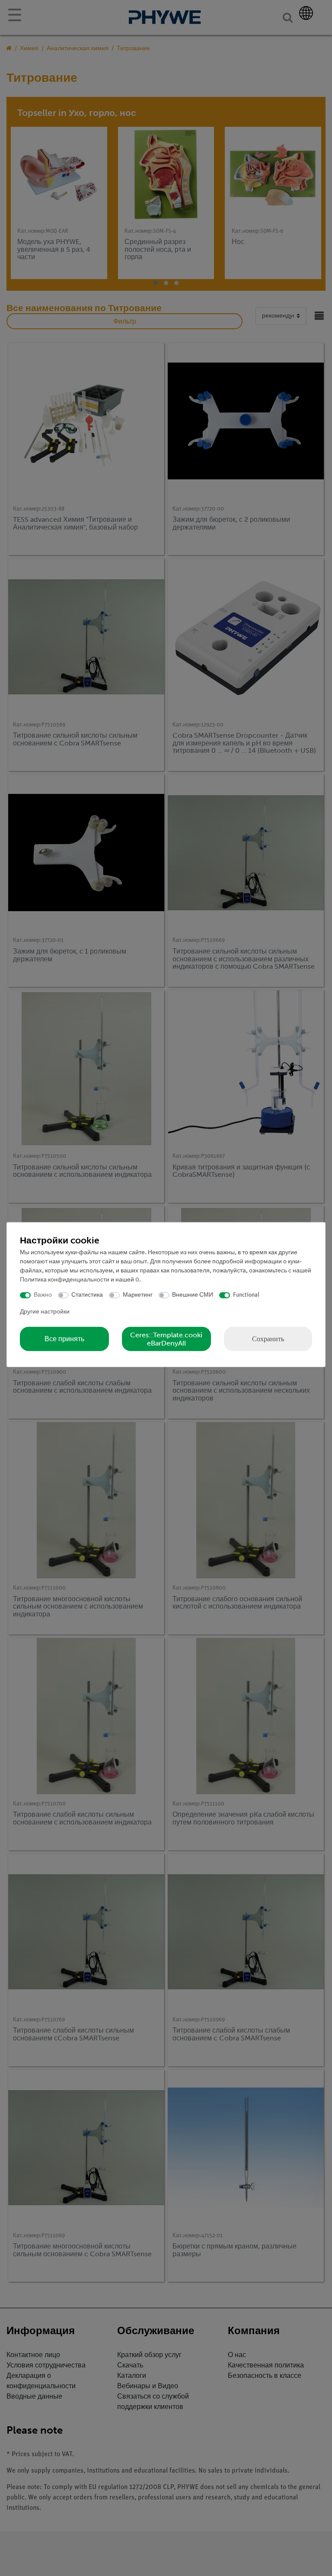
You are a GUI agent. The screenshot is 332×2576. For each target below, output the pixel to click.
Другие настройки (45, 1312)
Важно (43, 1295)
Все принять (64, 1339)
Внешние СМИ (193, 1295)
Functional (246, 1295)
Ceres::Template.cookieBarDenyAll (166, 1339)
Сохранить (268, 1338)
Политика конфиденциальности (65, 1280)
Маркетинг (138, 1295)
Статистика (87, 1295)
